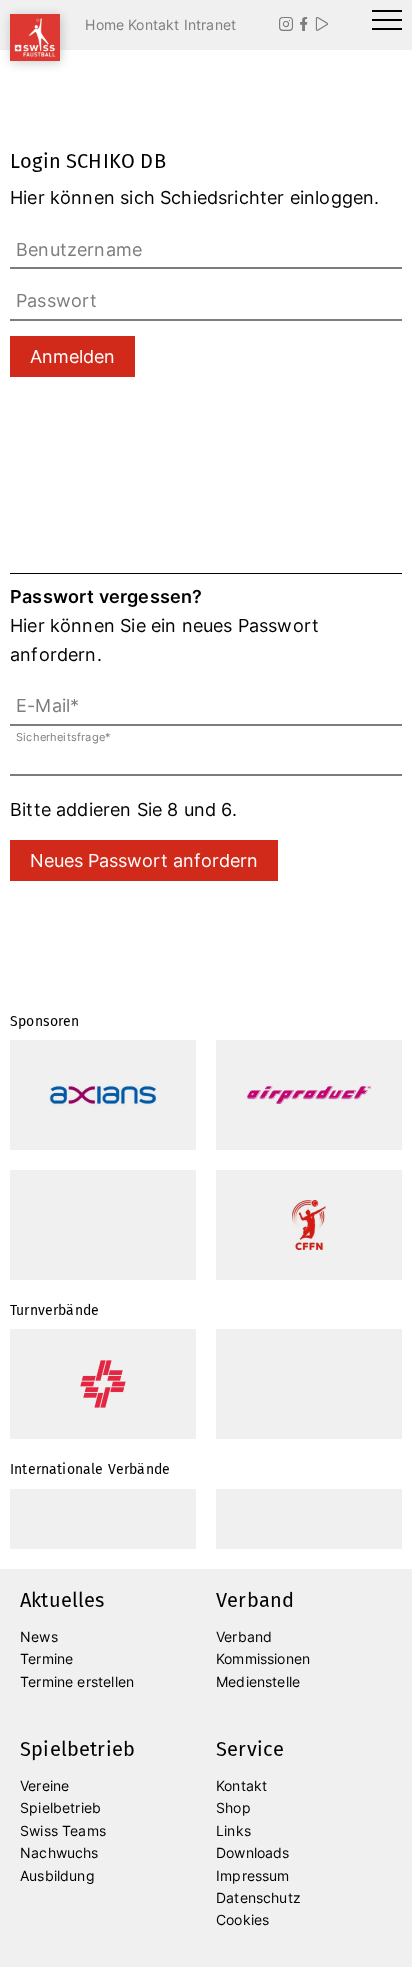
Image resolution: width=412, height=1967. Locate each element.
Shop (233, 1807)
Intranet (210, 24)
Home (104, 24)
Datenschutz (258, 1897)
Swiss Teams (63, 1830)
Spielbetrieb (60, 1807)
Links (233, 1830)
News (39, 1636)
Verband (244, 1636)
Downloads (253, 1852)
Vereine (44, 1785)
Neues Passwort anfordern (144, 860)
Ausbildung (57, 1875)
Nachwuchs (59, 1852)
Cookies (242, 1919)
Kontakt (153, 24)
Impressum (253, 1875)
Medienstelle (258, 1681)
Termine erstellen (77, 1681)
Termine (46, 1658)
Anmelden (72, 356)
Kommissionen (263, 1658)
